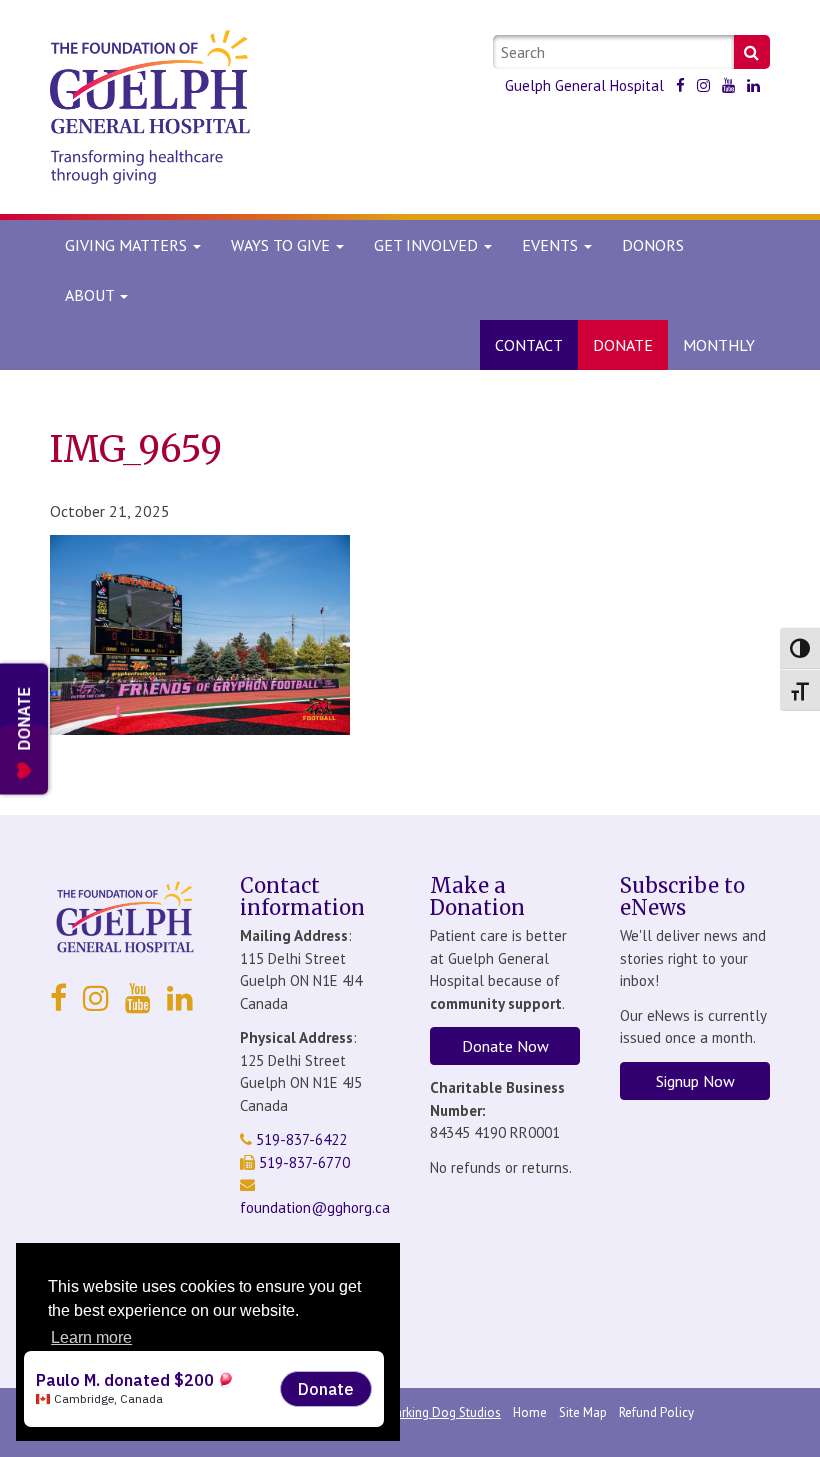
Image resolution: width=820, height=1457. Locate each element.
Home (530, 1412)
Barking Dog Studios (444, 1412)
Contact (529, 345)
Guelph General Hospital (584, 85)
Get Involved (428, 245)
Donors (653, 245)
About (89, 295)
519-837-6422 (299, 1139)
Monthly (719, 345)
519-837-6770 (302, 1162)
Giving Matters (128, 245)
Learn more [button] (91, 1337)
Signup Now (695, 1081)
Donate (623, 345)
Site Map (583, 1412)
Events (552, 245)
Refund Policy (656, 1412)
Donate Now (505, 1046)
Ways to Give (282, 245)
